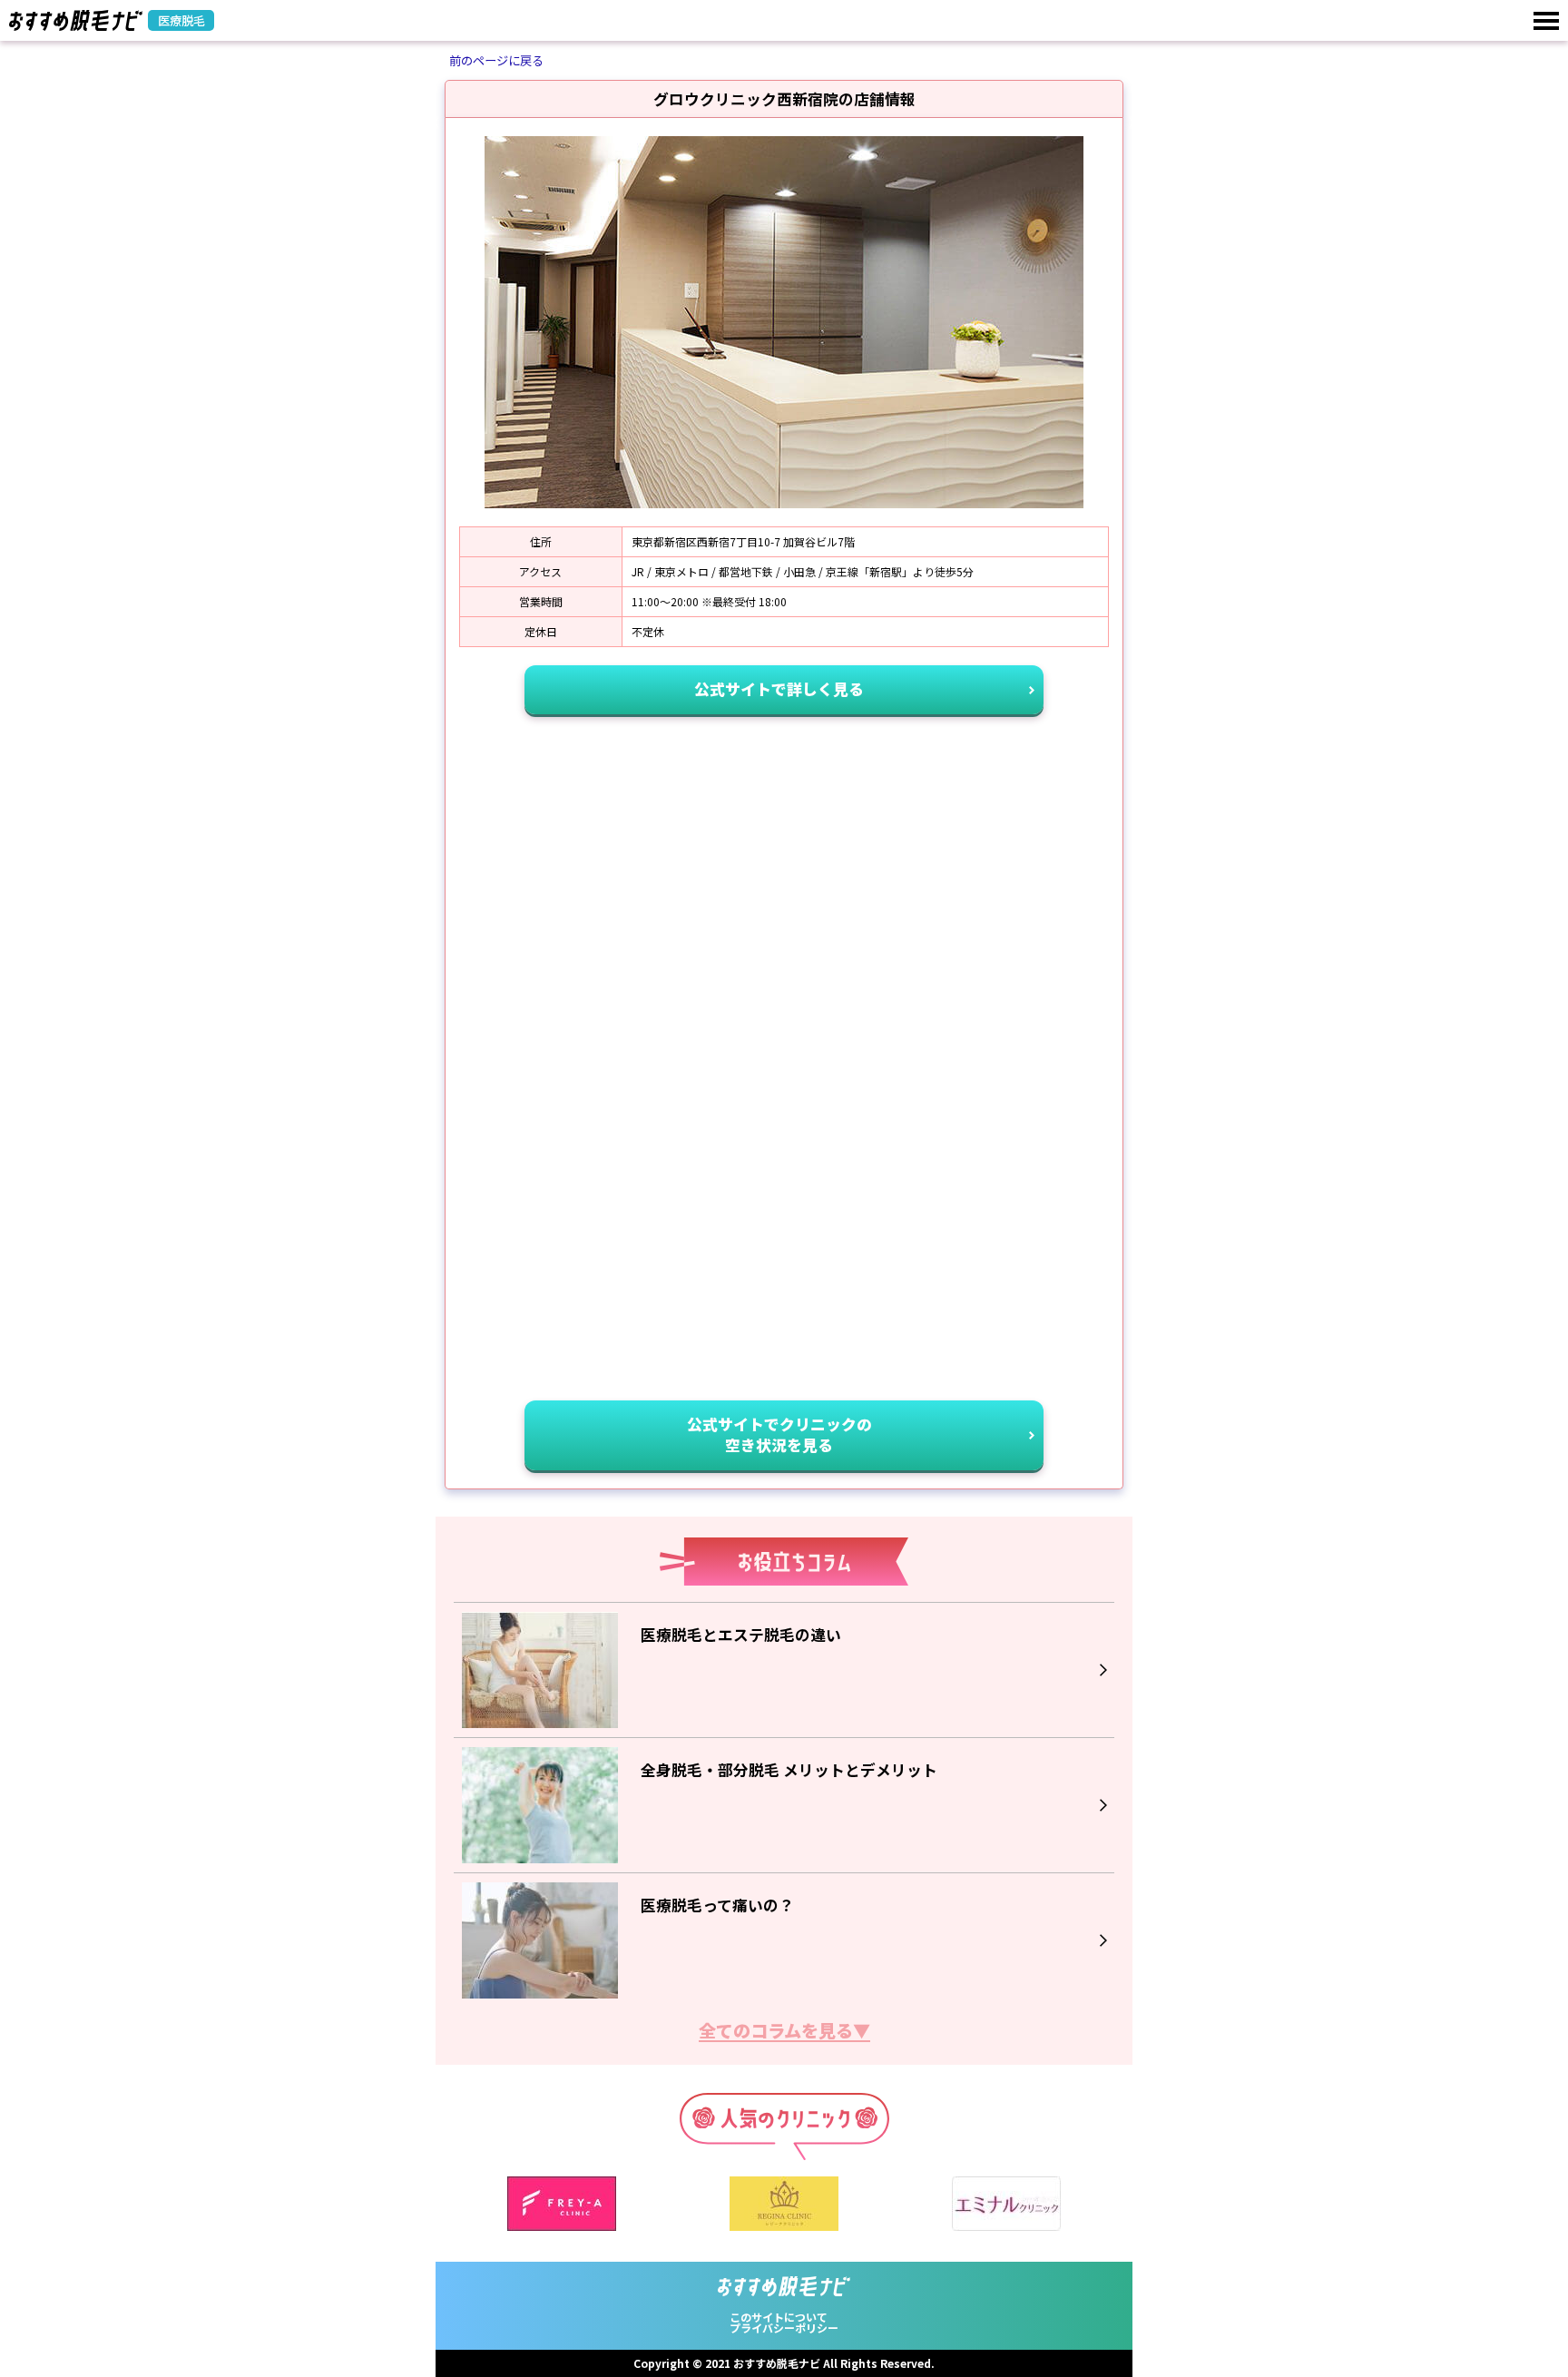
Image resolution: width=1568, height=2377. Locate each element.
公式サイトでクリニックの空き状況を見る (779, 1435)
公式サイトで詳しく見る (779, 689)
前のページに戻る (496, 60)
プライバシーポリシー (784, 2328)
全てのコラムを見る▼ (784, 2032)
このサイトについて (779, 2317)
